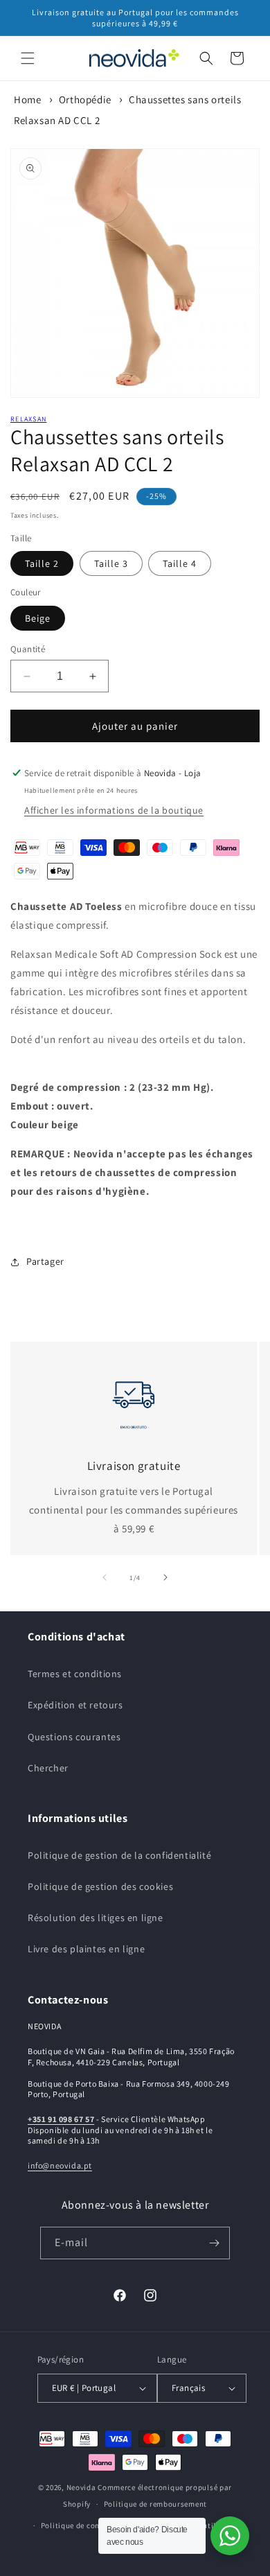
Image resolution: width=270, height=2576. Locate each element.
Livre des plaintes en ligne (86, 1949)
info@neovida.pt (60, 2165)
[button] (28, 58)
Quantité (28, 649)
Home (27, 99)
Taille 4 (180, 563)
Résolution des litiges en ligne (96, 1918)
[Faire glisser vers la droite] (165, 1577)
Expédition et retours (75, 1705)
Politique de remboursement (155, 2504)
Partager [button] (45, 1261)
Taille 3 (111, 563)
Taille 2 (42, 563)
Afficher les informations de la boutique (114, 810)
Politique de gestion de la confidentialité (119, 1855)
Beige (38, 618)
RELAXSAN (28, 419)
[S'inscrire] (214, 2243)
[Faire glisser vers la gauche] (105, 1577)
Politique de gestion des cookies (100, 1886)
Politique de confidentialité (91, 2525)
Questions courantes (74, 1737)
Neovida (81, 2487)
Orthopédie (85, 99)
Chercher (48, 1768)
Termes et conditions (75, 1674)
